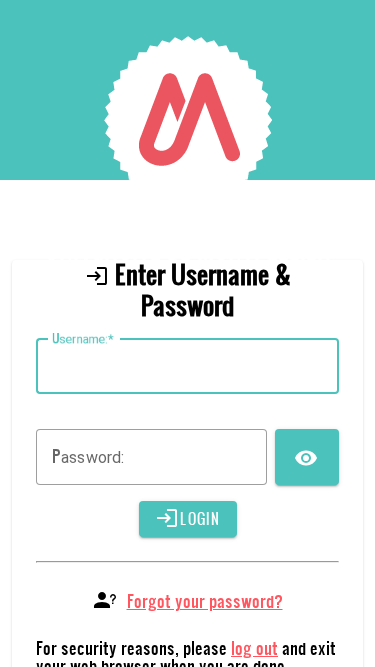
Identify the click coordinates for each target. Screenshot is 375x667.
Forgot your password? (205, 600)
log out (254, 647)
